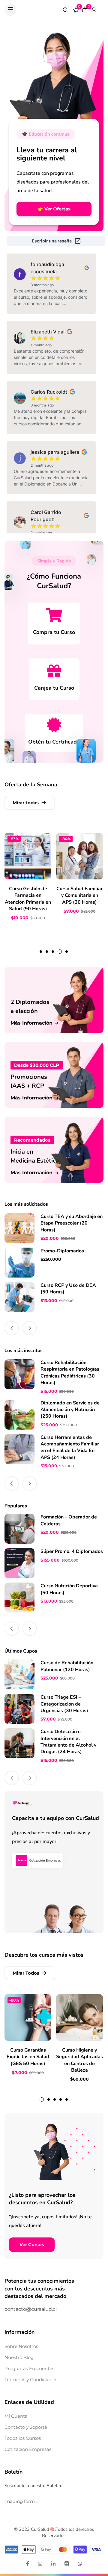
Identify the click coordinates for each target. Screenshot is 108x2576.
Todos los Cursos (23, 2438)
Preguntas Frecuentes (29, 2368)
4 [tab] (60, 952)
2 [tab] (47, 952)
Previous (12, 1328)
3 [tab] (53, 952)
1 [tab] (41, 952)
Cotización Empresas (28, 2449)
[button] (10, 10)
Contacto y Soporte (26, 2427)
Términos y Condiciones (31, 2379)
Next (30, 1328)
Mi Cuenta (16, 2416)
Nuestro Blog (19, 2357)
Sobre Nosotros (21, 2346)
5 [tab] (67, 952)
